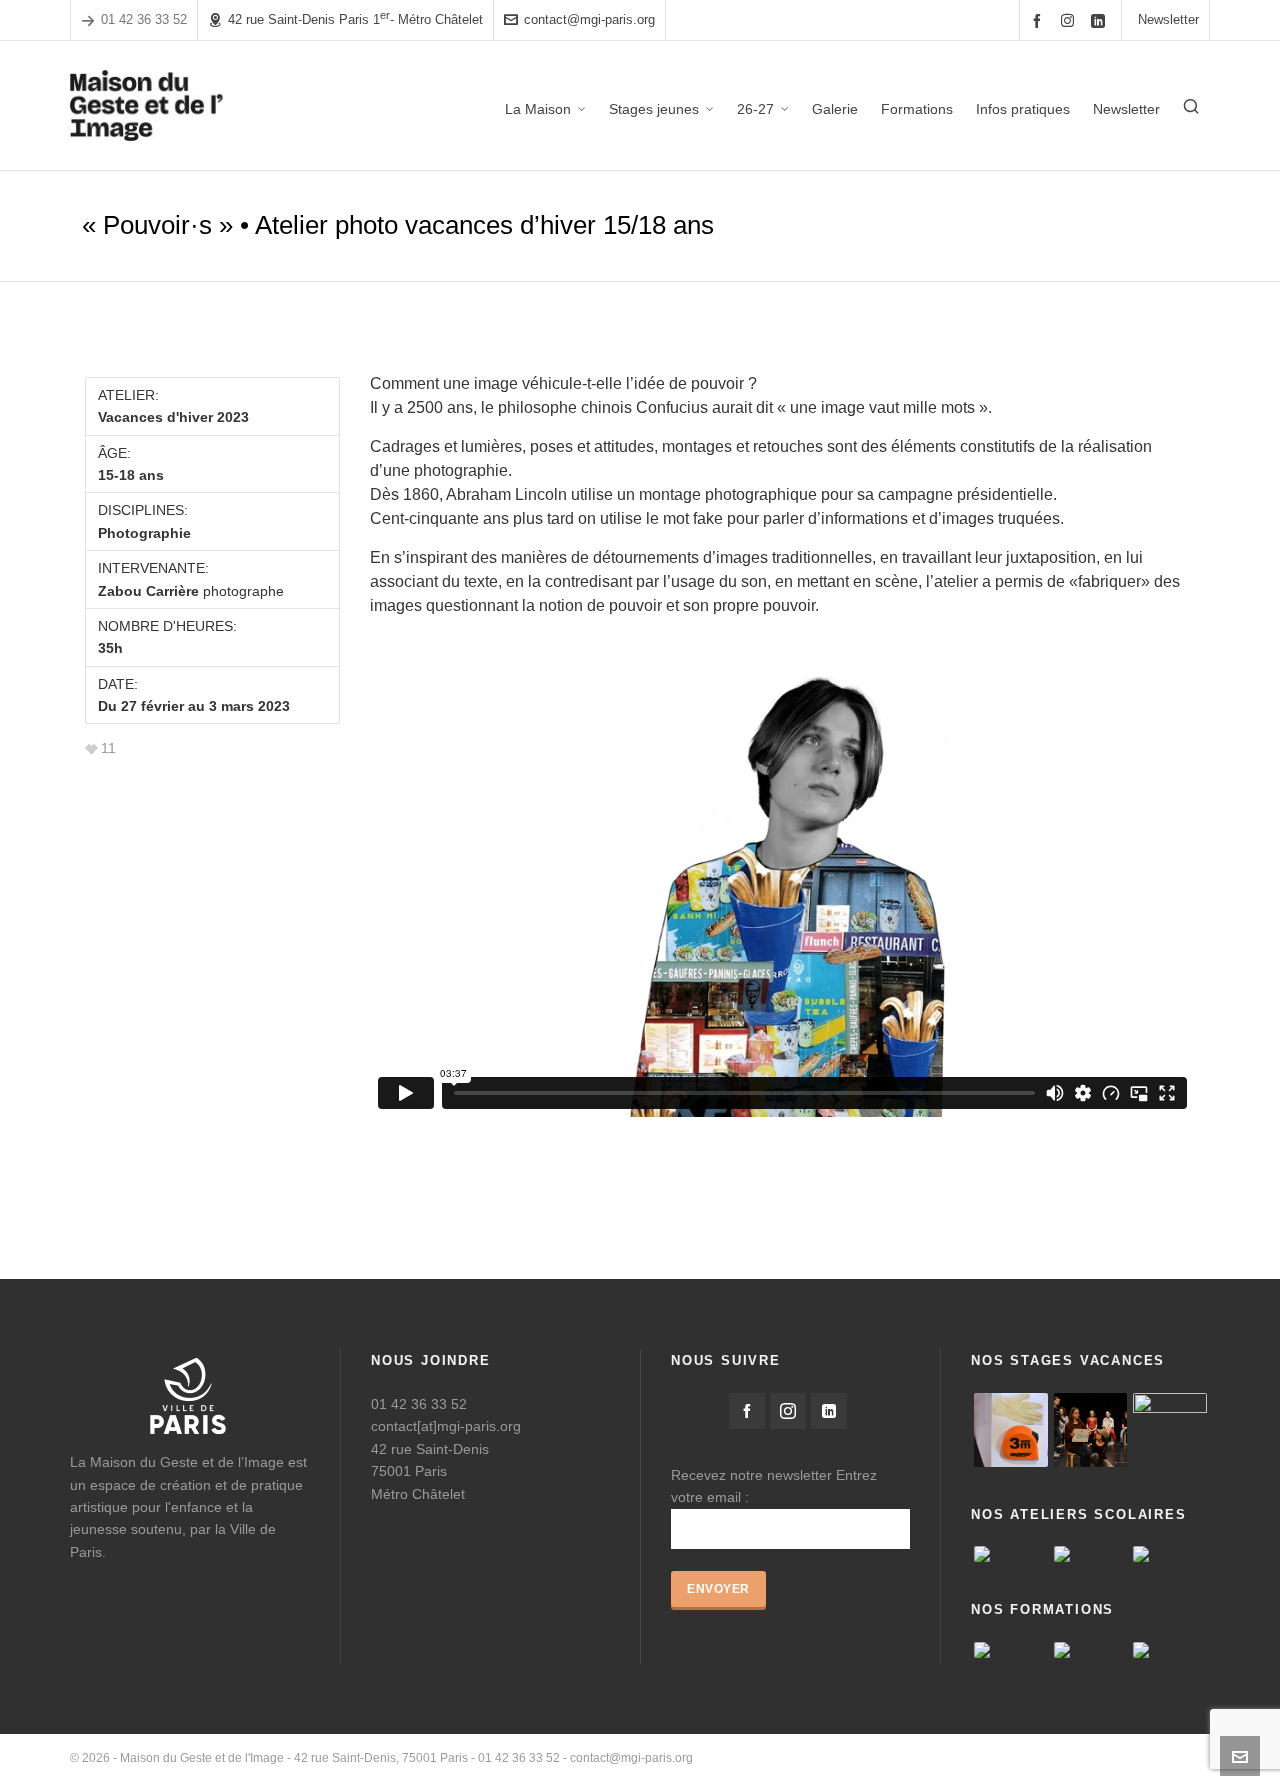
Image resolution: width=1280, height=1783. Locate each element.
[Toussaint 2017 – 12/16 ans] (1091, 1430)
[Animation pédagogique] (1091, 1650)
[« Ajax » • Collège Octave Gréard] (1011, 1554)
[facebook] (1040, 20)
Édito (903, 1758)
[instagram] (1070, 20)
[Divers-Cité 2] (1170, 1430)
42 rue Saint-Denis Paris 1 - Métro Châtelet (355, 18)
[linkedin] (1101, 20)
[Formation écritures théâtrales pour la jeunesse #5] (1011, 1650)
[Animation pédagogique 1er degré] (1170, 1650)
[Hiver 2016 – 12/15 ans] (1011, 1430)
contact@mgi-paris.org (589, 19)
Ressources (1071, 1758)
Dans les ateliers (1164, 1758)
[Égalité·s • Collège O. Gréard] (1091, 1554)
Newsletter (1168, 19)
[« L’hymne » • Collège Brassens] (1170, 1554)
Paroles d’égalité (978, 1758)
